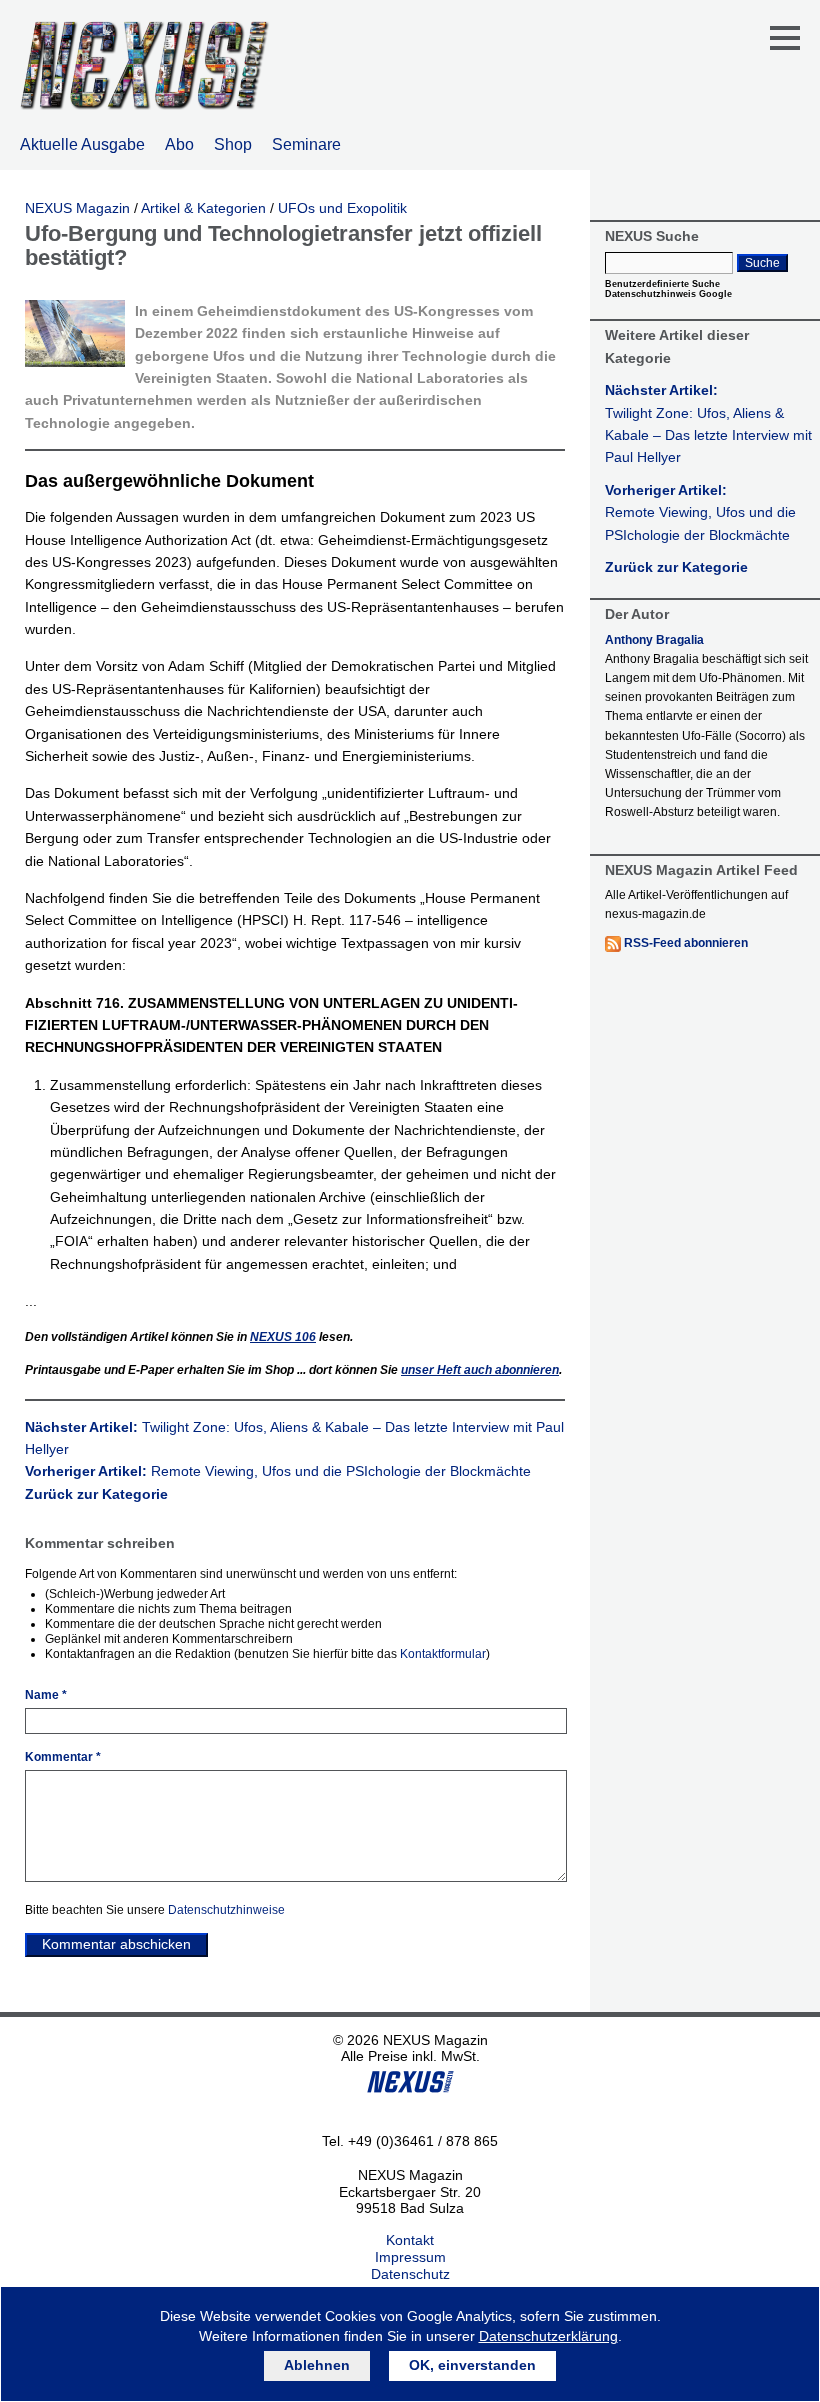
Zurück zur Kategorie (96, 1494)
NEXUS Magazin (77, 208)
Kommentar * (63, 1757)
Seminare (306, 144)
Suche (762, 263)
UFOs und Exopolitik (342, 208)
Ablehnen (317, 2365)
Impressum (410, 2257)
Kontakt (410, 2240)
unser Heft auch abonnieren (480, 1370)
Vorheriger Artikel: (278, 1471)
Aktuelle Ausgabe (82, 144)
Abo (179, 144)
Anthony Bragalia (654, 640)
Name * (46, 1695)
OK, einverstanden (472, 2365)
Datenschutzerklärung (548, 2336)
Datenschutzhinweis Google (668, 294)
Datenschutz (410, 2274)
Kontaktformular (443, 1654)
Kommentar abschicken (116, 1944)
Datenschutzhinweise (226, 1910)
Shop (233, 144)
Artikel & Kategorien (203, 208)
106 (283, 1337)
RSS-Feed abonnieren (686, 943)
